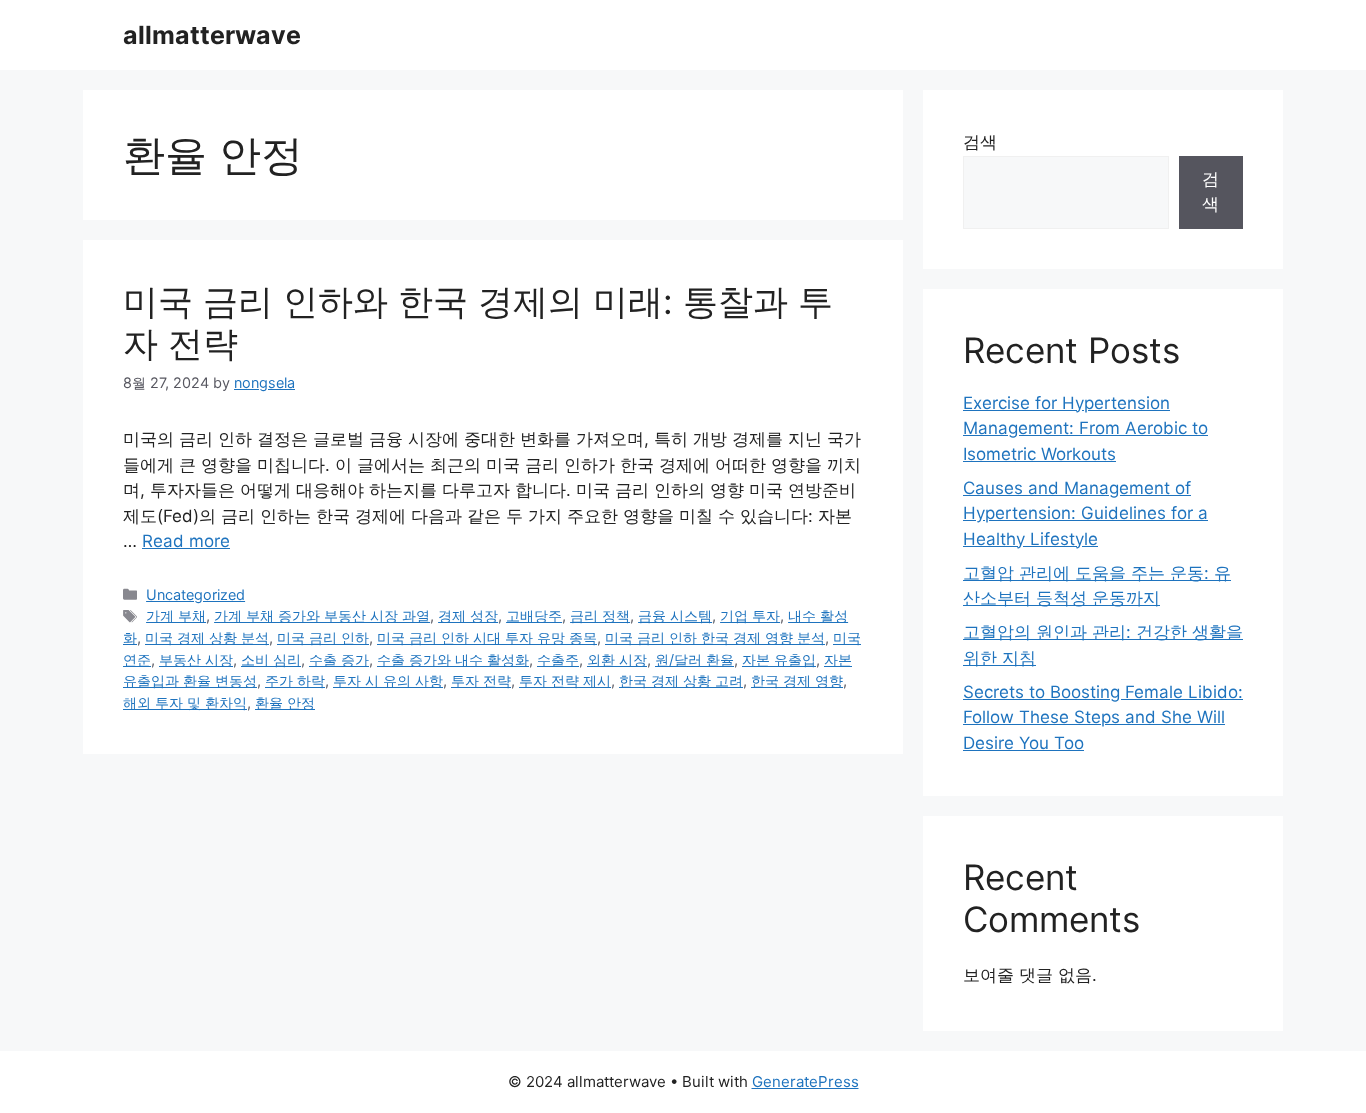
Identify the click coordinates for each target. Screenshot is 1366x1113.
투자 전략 (481, 680)
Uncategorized (195, 594)
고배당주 (534, 615)
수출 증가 (339, 659)
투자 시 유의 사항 (388, 680)
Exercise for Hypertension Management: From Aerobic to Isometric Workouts (1085, 428)
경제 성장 (468, 615)
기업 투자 (750, 615)
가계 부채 (176, 615)
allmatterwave (212, 35)
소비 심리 (271, 659)
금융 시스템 (675, 615)
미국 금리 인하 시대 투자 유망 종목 (487, 637)
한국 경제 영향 (797, 680)
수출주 (558, 659)
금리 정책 (600, 615)
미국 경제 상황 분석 (207, 637)
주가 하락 (295, 680)
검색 (980, 142)
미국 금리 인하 (323, 637)
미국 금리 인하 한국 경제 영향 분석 (715, 637)
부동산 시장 (196, 659)
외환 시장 (617, 659)
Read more (186, 541)
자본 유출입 (779, 659)
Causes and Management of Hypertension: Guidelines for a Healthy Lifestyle (1085, 513)
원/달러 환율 (694, 659)
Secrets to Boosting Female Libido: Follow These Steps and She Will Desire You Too (1103, 717)
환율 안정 (285, 702)
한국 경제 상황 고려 (681, 680)
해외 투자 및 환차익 (185, 702)
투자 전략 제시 (565, 680)
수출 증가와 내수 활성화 (453, 659)
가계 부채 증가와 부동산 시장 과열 (322, 615)
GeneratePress (805, 1081)
